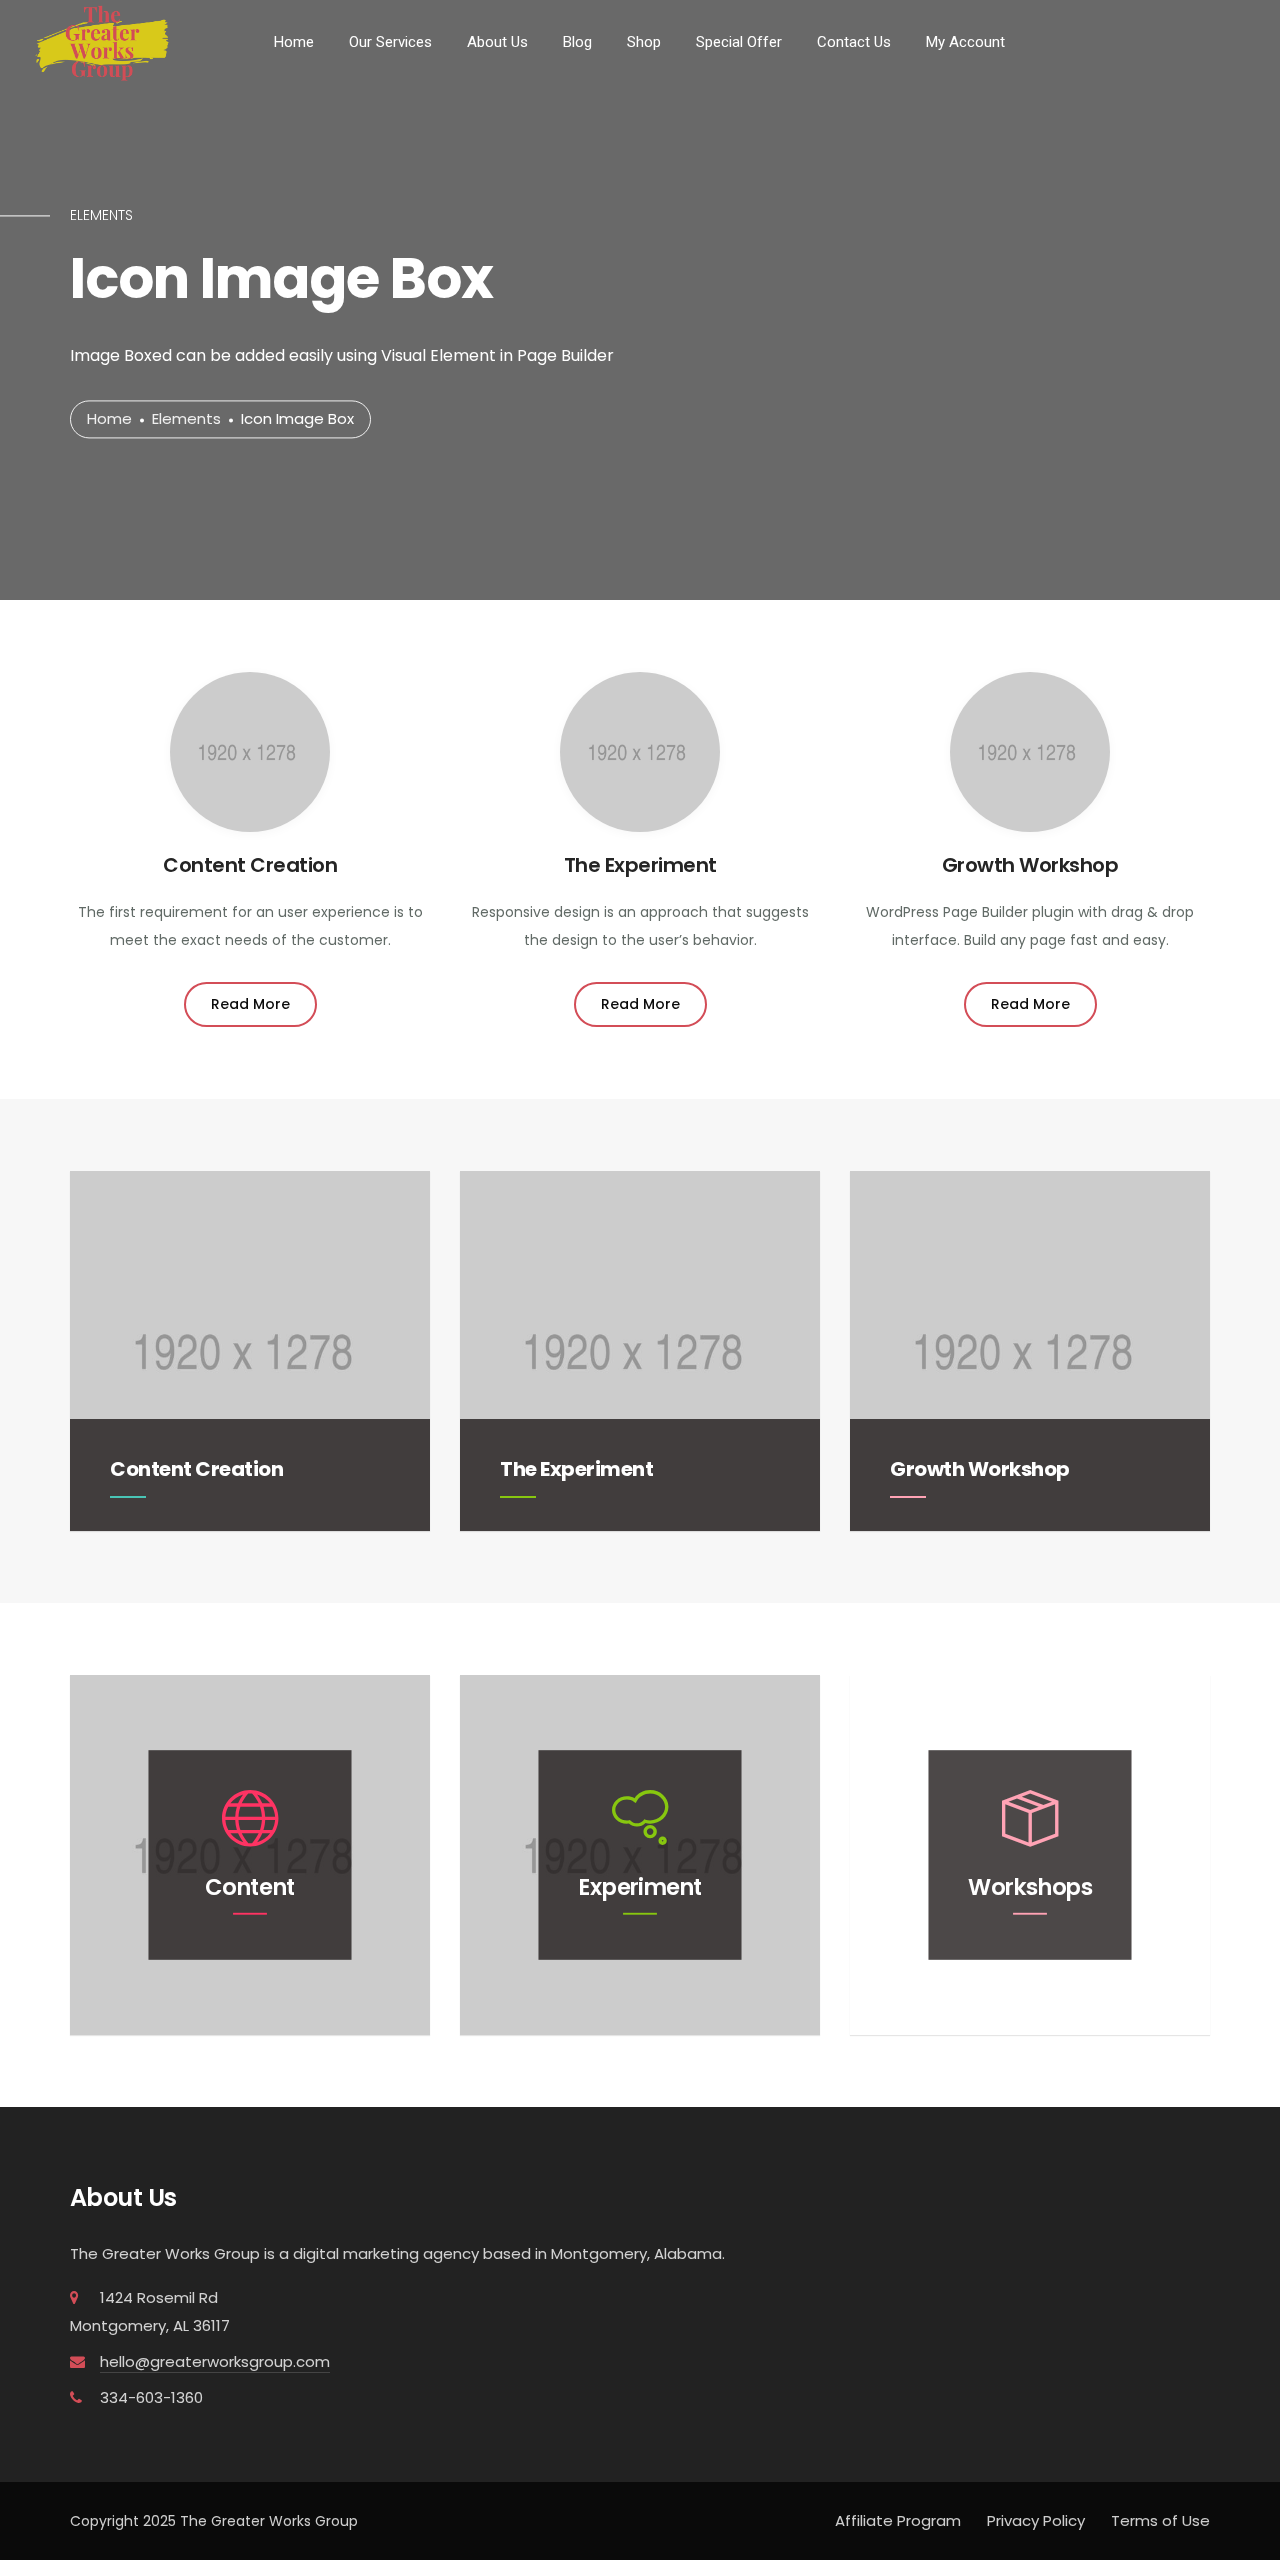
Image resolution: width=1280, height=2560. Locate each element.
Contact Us (854, 42)
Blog (577, 42)
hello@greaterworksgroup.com (215, 2361)
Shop (644, 42)
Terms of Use (1160, 2520)
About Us (497, 42)
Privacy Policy (1036, 2520)
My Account (965, 42)
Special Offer (739, 42)
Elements (186, 419)
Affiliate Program (898, 2520)
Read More (250, 1004)
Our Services (390, 42)
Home (294, 42)
